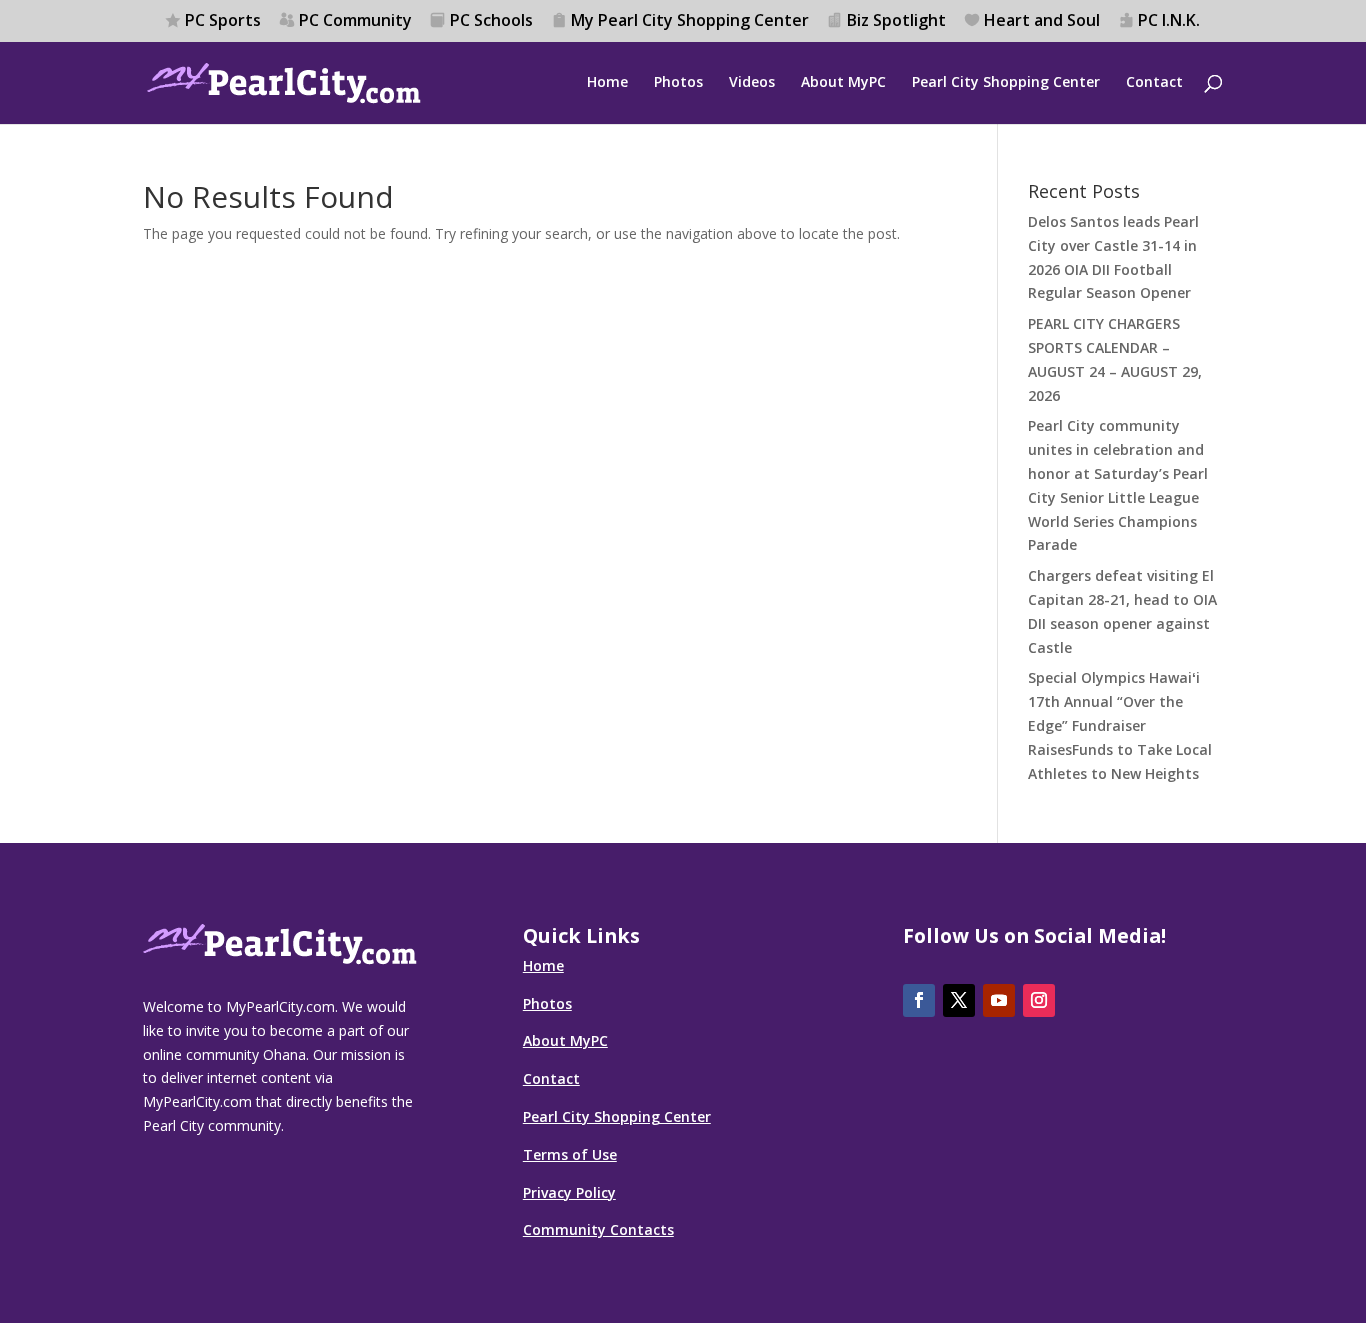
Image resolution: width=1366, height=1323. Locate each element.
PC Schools (491, 21)
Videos (752, 83)
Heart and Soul (1042, 21)
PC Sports (223, 21)
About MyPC (843, 83)
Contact (1154, 83)
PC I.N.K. (1169, 21)
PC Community (355, 21)
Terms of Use (570, 1154)
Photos (678, 83)
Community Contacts (598, 1229)
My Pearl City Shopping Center (690, 21)
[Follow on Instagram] (1039, 1000)
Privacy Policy (569, 1192)
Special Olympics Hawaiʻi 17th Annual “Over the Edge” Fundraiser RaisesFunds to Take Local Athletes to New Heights (1120, 725)
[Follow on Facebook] (919, 1000)
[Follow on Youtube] (999, 1000)
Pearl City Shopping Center (1006, 83)
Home (607, 83)
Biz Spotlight (896, 21)
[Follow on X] (959, 1000)
